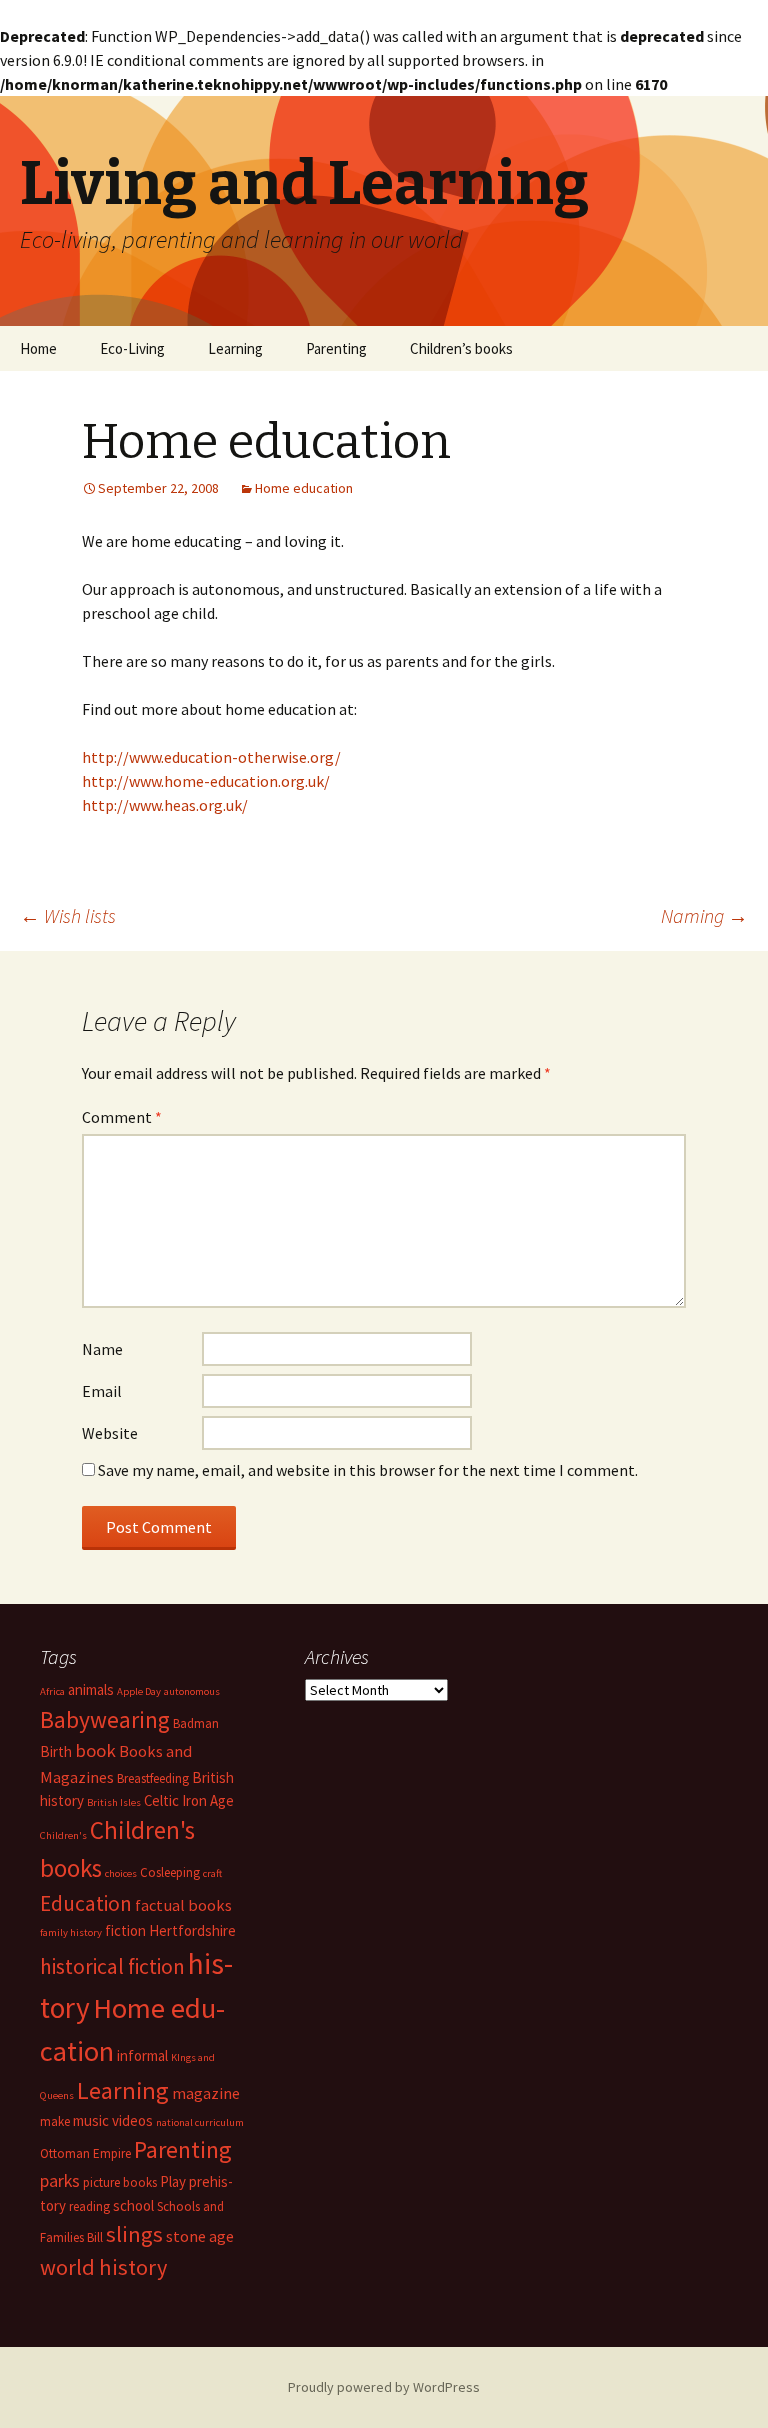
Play (173, 2181)
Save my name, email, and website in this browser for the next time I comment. (368, 1470)
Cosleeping (170, 1872)
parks (60, 2181)
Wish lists (68, 915)
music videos (113, 2120)
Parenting (336, 348)
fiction (125, 1930)
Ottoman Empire (85, 2153)
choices (121, 1873)
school (133, 2205)
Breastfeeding (153, 1778)
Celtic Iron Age (189, 1800)
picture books (120, 2182)
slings (134, 2234)
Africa (52, 1691)
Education (86, 1903)
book (95, 1750)
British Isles (114, 1802)
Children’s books (461, 348)
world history (103, 2267)
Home (38, 348)
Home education (304, 488)
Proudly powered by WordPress (384, 2387)
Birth (56, 1751)
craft (212, 1873)
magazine (206, 2093)
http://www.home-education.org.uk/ (206, 781)
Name (102, 1349)
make (55, 2121)
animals (91, 1689)
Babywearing (105, 1719)
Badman (196, 1723)
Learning (235, 348)
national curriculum (200, 2122)
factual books (183, 1905)
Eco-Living (132, 348)
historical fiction (112, 1966)
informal (142, 2055)
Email (102, 1391)
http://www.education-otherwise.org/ (211, 757)
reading (89, 2206)
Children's (63, 1835)
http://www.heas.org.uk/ (165, 805)
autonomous (192, 1691)
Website (110, 1433)
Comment (122, 1117)
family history (71, 1932)
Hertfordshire (192, 1930)
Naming (704, 915)
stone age (200, 2236)
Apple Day (139, 1691)
